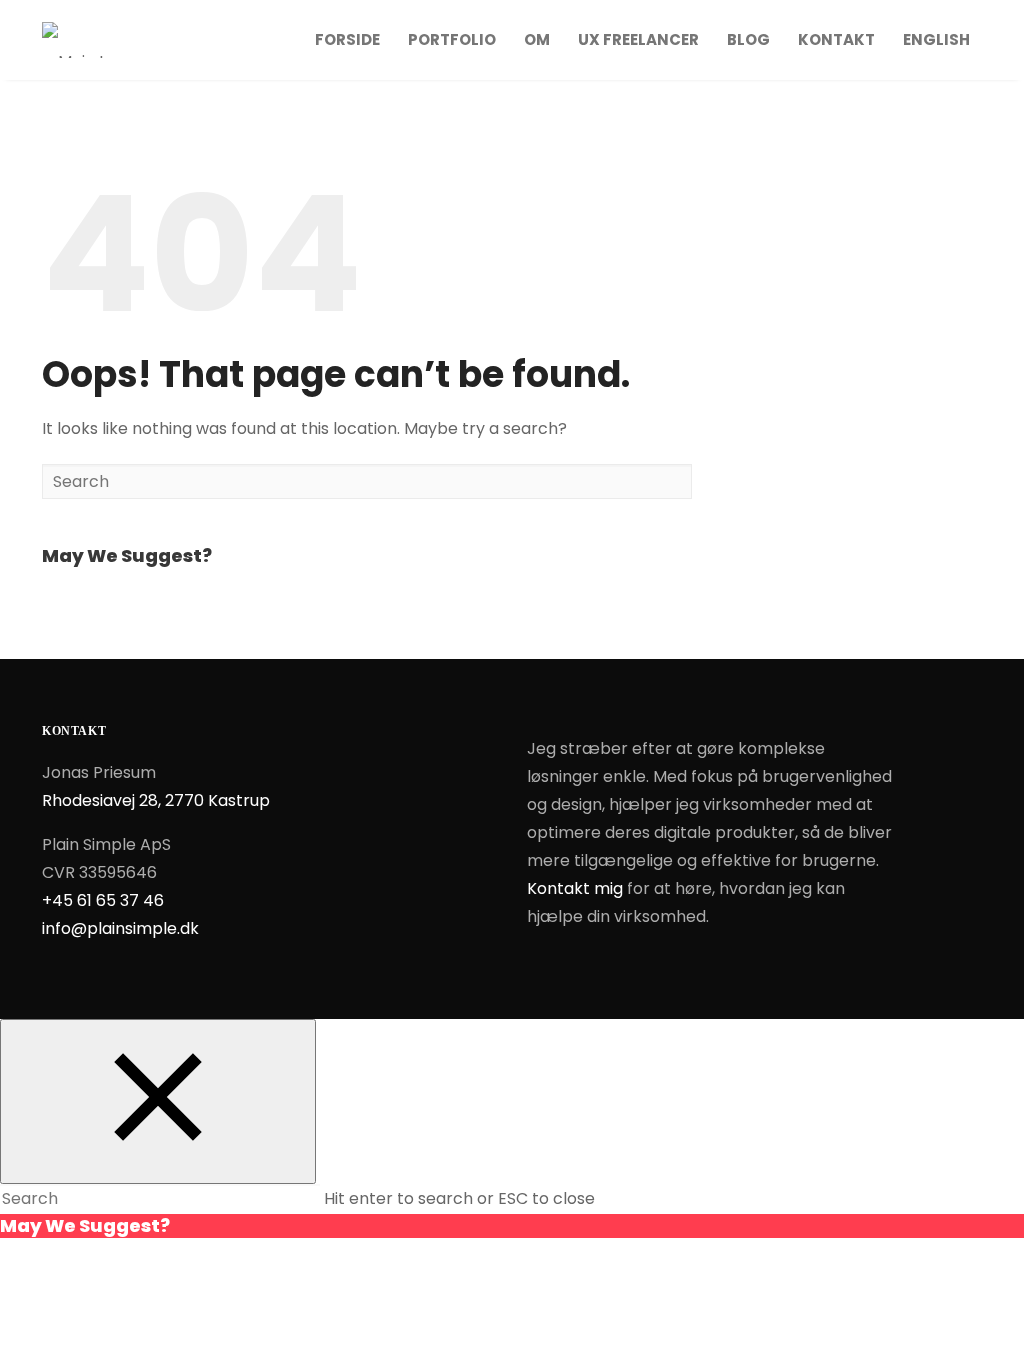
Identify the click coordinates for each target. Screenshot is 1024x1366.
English (936, 39)
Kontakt (836, 39)
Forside (347, 39)
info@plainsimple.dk (120, 928)
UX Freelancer (638, 39)
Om (537, 39)
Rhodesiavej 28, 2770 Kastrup (156, 800)
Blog (748, 39)
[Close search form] (158, 1101)
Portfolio (452, 39)
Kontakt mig (575, 888)
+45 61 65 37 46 (103, 900)
